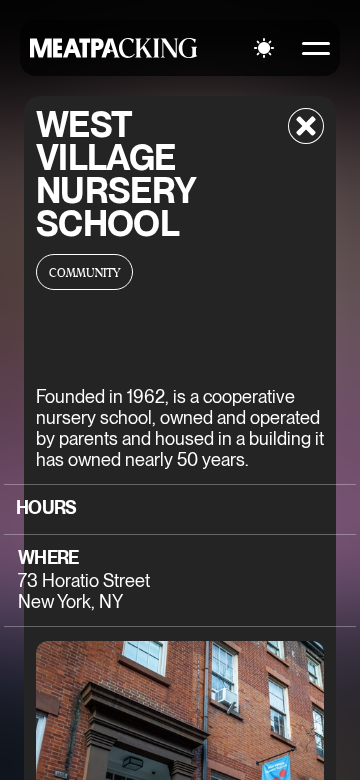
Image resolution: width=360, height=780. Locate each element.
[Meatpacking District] (114, 48)
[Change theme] (264, 48)
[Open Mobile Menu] (316, 48)
